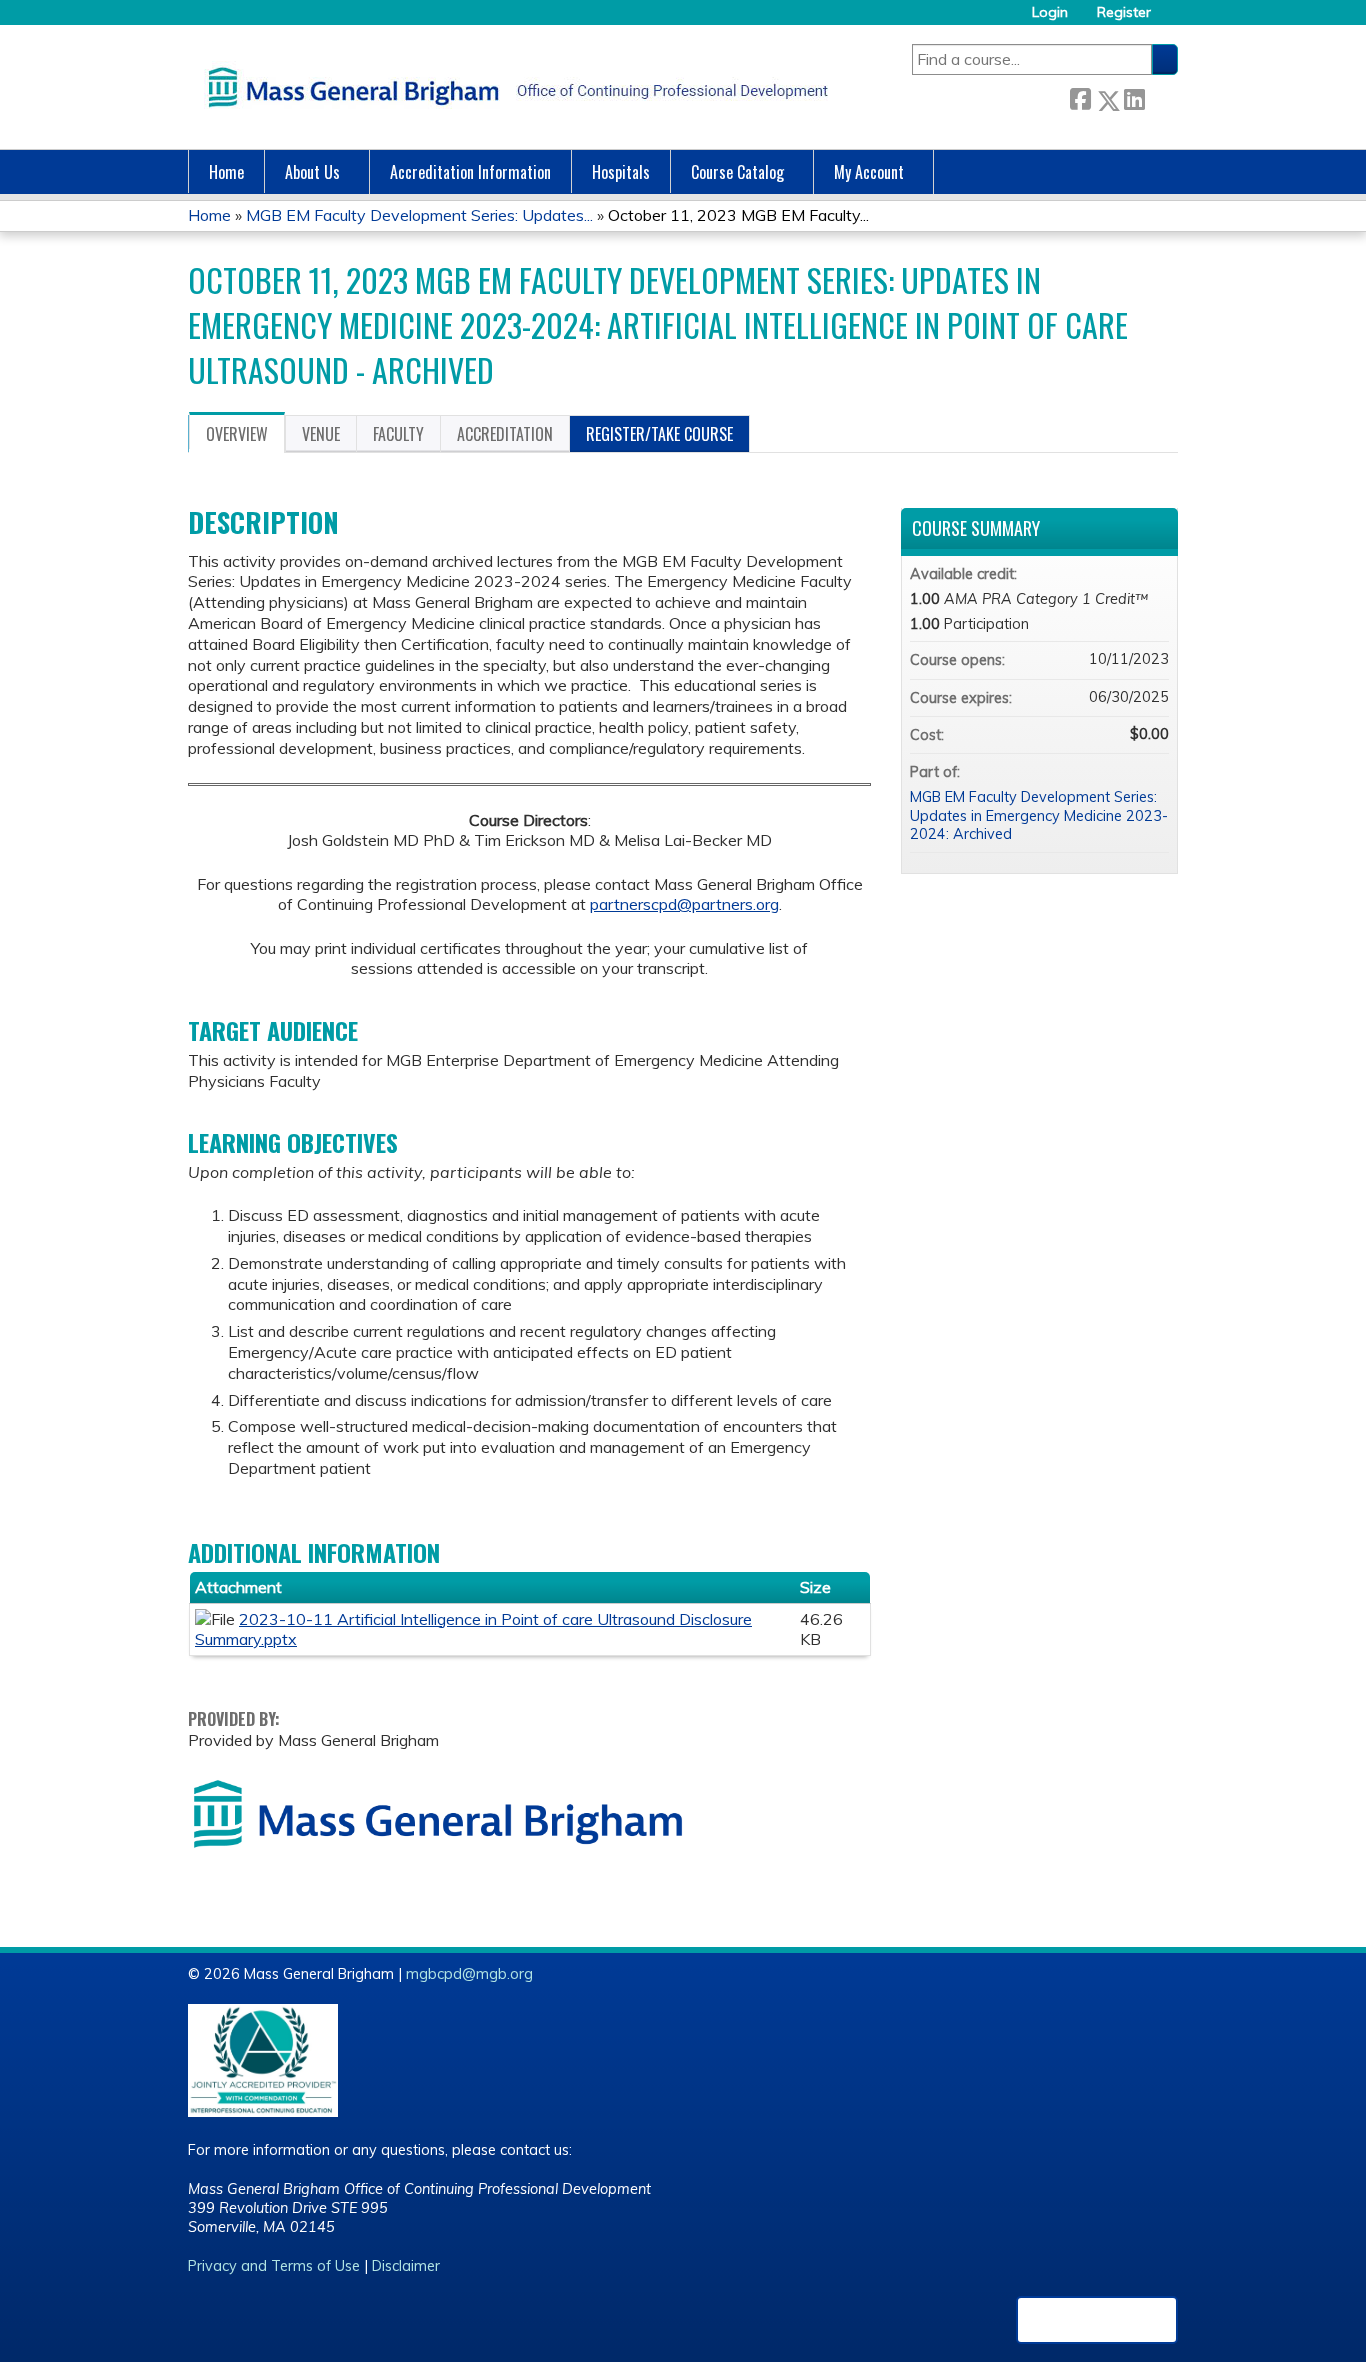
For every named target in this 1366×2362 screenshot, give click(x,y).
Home (226, 172)
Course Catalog (737, 172)
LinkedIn (1134, 96)
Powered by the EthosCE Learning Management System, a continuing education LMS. (1097, 2320)
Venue (321, 434)
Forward (1161, 96)
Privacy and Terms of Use (274, 2266)
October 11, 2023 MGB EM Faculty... (738, 215)
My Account (869, 172)
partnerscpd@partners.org (684, 904)
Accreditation (505, 434)
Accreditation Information (470, 172)
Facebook (1080, 96)
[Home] (513, 87)
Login (1050, 12)
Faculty (398, 434)
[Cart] (1172, 19)
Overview (237, 434)
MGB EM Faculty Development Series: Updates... (419, 215)
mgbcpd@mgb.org (469, 1974)
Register (1124, 12)
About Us (312, 172)
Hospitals (621, 172)
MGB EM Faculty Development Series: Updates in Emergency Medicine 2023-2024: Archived (1039, 815)
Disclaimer (406, 2266)
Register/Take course (659, 434)
